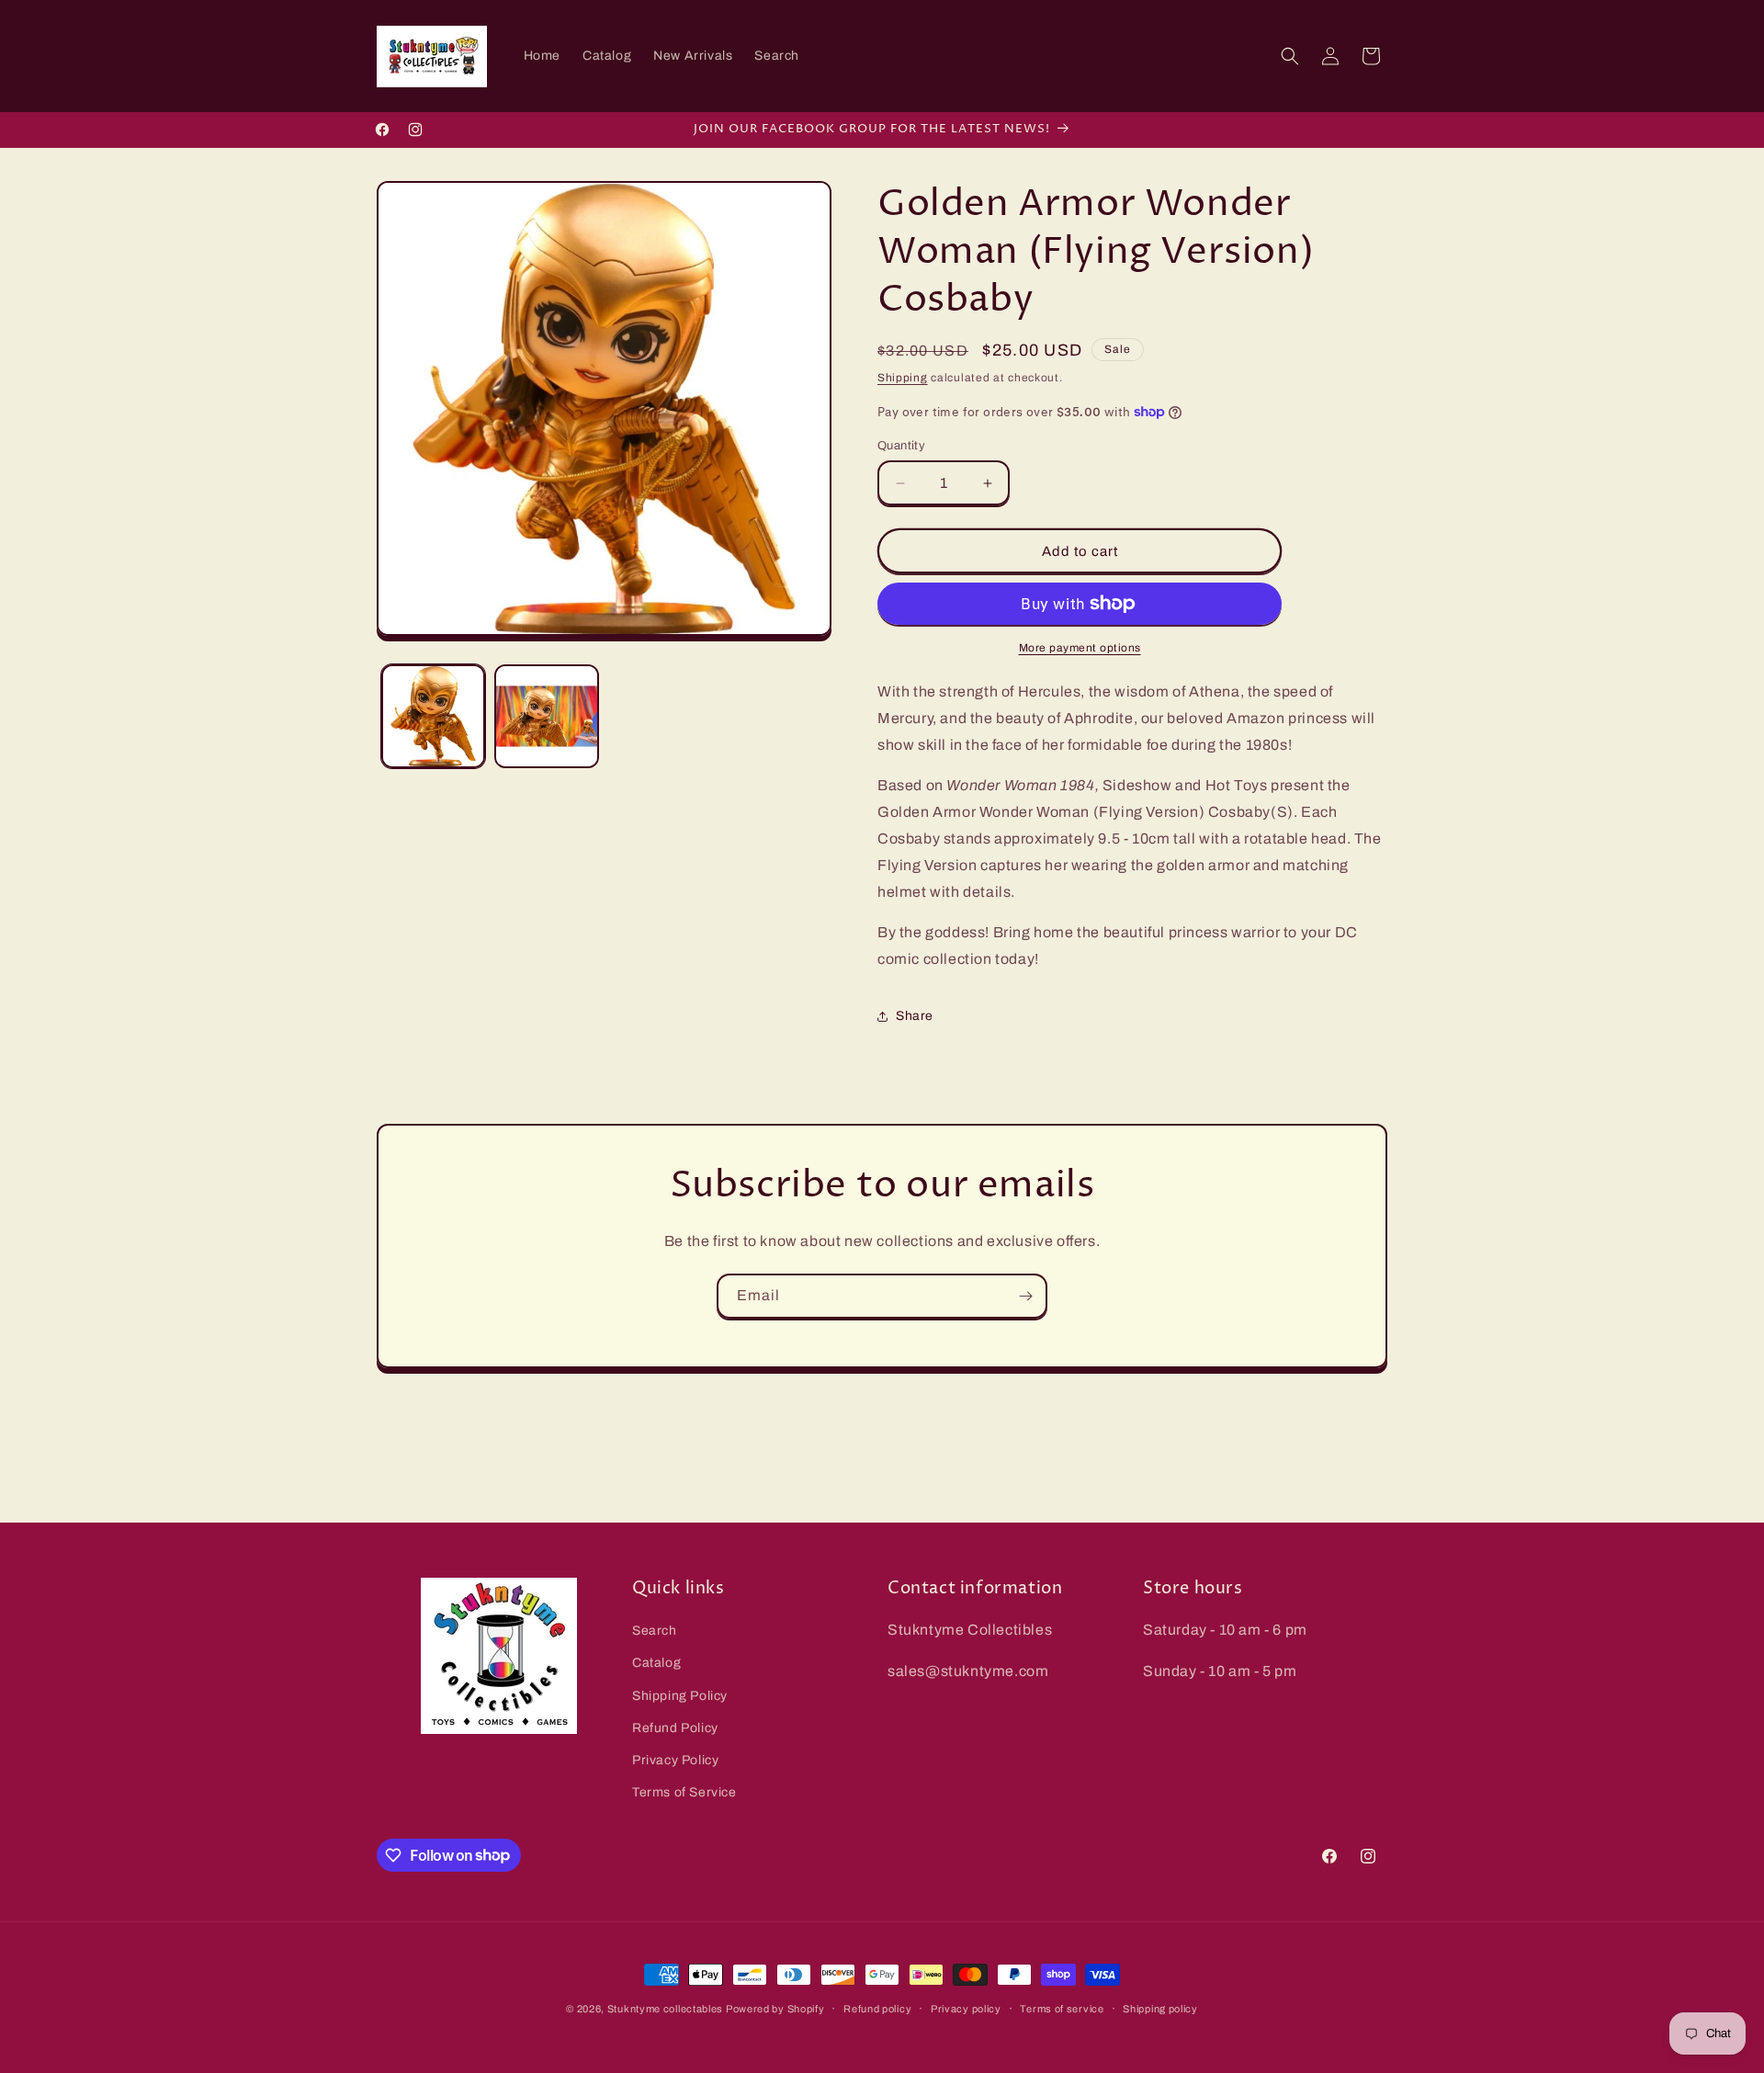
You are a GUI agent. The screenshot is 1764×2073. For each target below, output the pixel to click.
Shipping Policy (680, 1696)
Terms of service (1062, 2008)
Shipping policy (1160, 2008)
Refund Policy (675, 1728)
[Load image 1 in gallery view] (433, 716)
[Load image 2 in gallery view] (546, 716)
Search (655, 1631)
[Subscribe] (1025, 1296)
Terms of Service (684, 1792)
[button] (1290, 56)
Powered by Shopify (775, 2009)
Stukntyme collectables (667, 2009)
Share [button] (915, 1016)
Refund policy (877, 2008)
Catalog (656, 1664)
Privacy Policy (675, 1760)
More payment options (1080, 648)
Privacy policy (966, 2008)
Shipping (903, 378)
